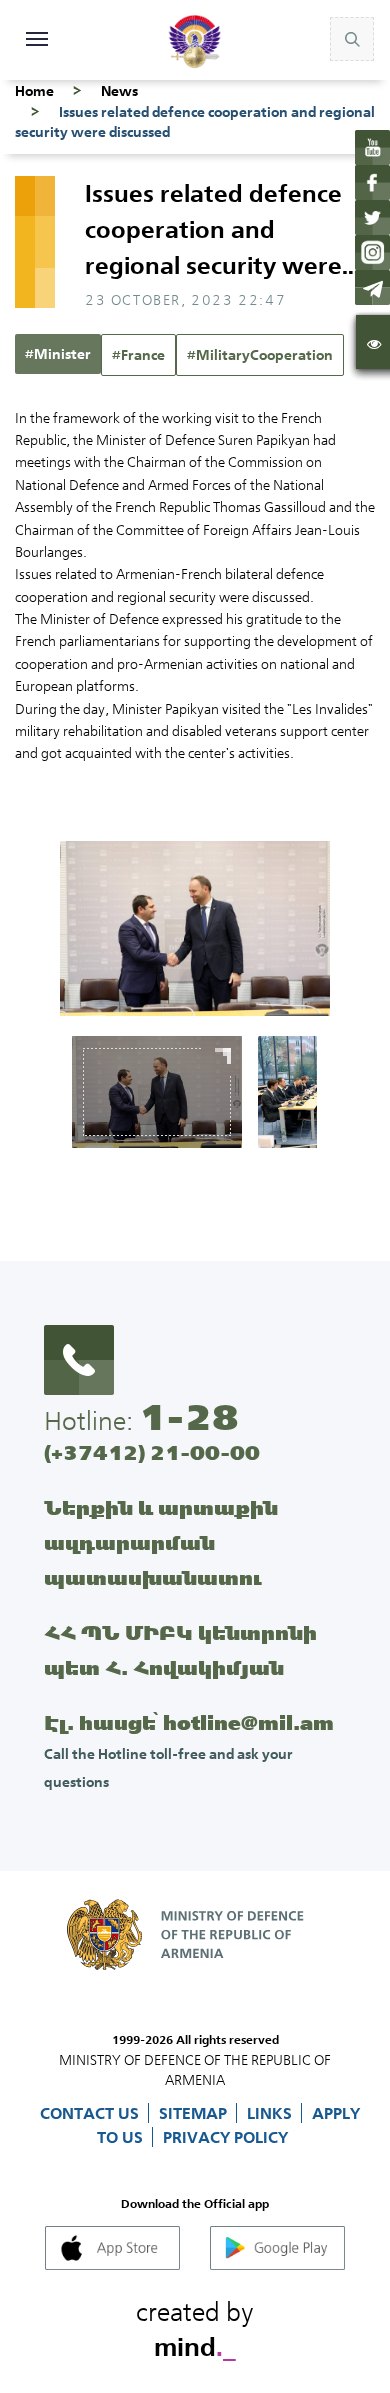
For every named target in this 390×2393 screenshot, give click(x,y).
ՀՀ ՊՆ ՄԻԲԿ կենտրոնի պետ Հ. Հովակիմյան (180, 1650)
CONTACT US (91, 2113)
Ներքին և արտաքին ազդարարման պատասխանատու (161, 1542)
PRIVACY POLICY (225, 2137)
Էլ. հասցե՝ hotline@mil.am (189, 1722)
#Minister (58, 354)
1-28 (189, 1417)
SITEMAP (195, 2113)
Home (34, 91)
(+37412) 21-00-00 (152, 1452)
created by (195, 2326)
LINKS (271, 2113)
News (119, 91)
